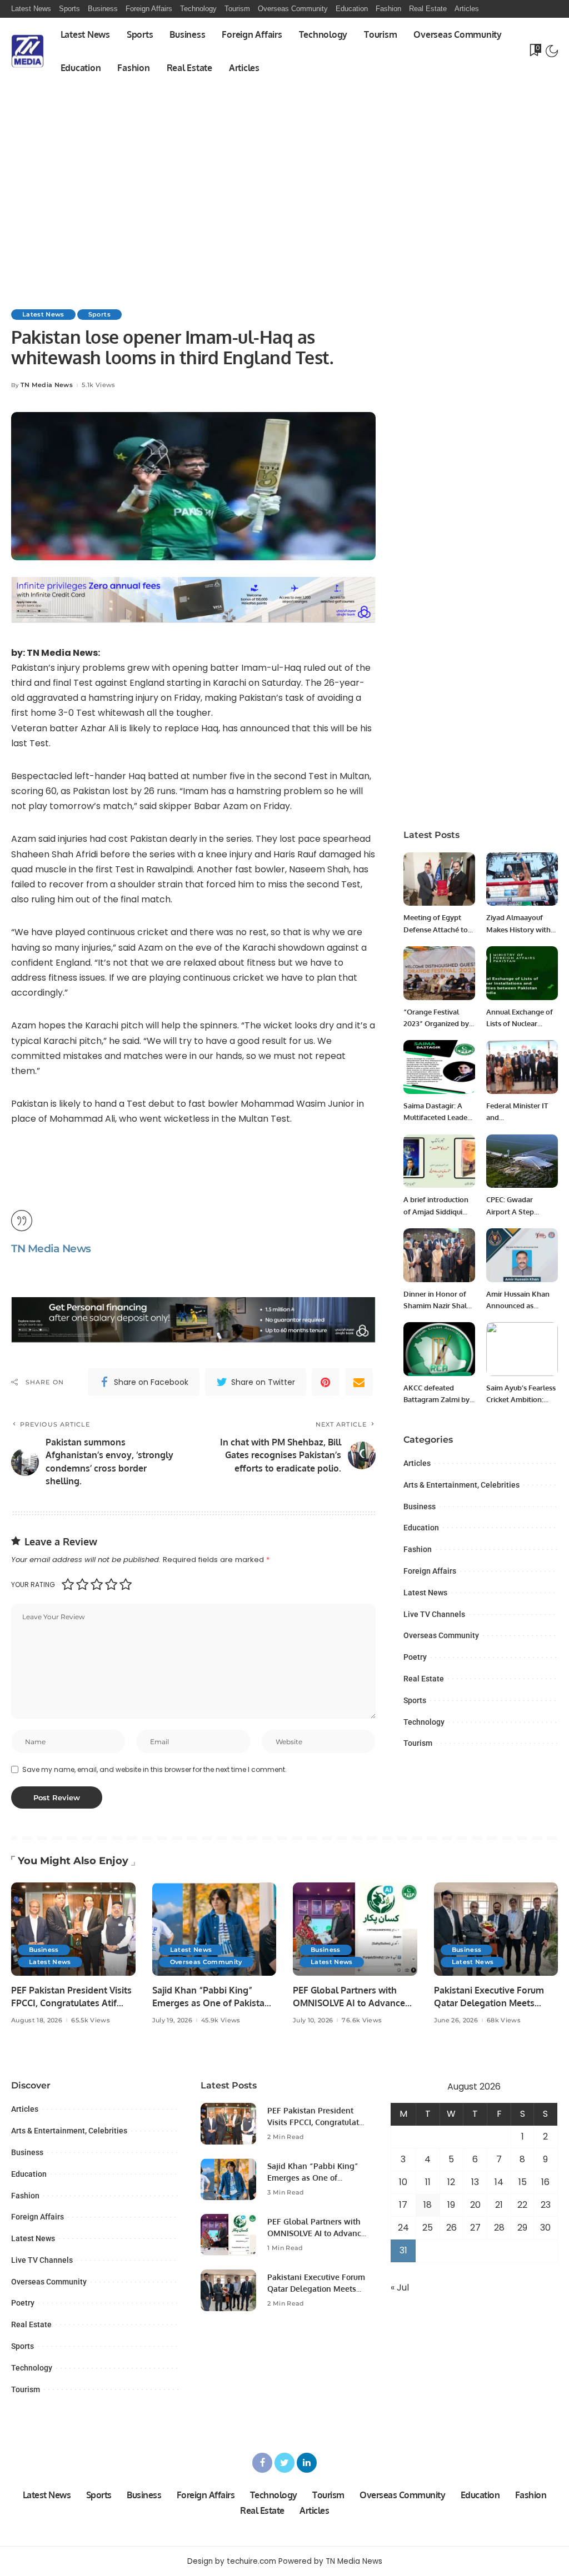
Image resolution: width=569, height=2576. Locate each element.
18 (428, 2205)
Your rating (33, 1585)
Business (420, 1507)
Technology (424, 1722)
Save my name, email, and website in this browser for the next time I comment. (154, 1769)
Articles (417, 1463)
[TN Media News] (28, 51)
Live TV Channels (434, 1614)
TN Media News (47, 385)
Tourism (418, 1743)
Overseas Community (441, 1635)
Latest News (43, 314)
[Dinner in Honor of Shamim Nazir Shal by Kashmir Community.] (439, 1255)
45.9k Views (221, 2020)
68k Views (504, 2020)
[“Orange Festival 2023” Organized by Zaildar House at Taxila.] (439, 973)
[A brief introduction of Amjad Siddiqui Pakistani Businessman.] (439, 1161)
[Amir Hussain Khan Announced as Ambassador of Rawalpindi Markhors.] (522, 1255)
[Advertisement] (284, 168)
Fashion (418, 1549)
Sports (99, 314)
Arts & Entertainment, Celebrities (461, 1485)
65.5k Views (91, 2020)
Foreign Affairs (430, 1571)
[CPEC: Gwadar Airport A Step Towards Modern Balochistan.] (522, 1161)
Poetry (415, 1657)
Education (421, 1528)
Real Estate (424, 1679)
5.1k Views (98, 385)
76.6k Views (362, 2020)
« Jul (400, 2288)
